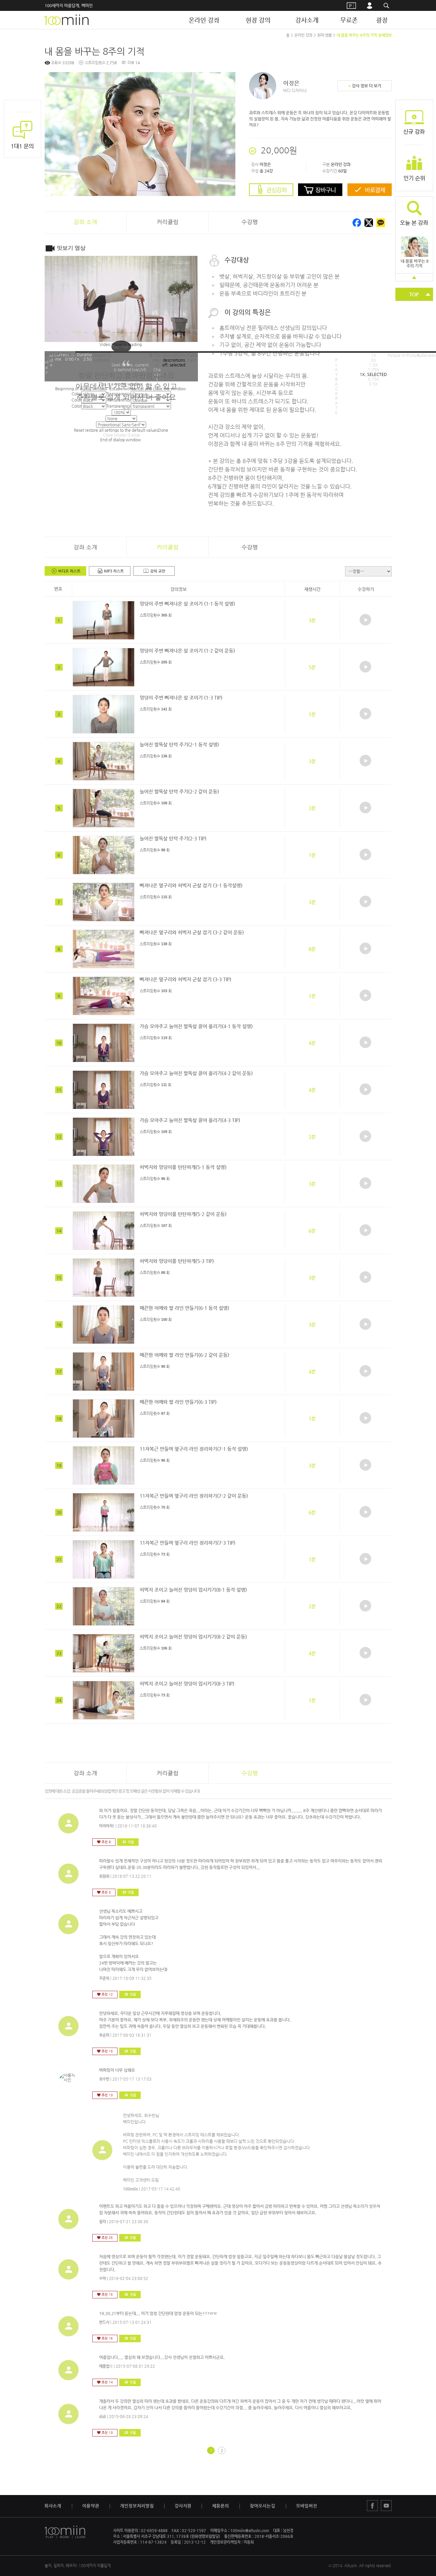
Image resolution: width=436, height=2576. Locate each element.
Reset (116, 430)
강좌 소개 (85, 547)
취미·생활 (324, 35)
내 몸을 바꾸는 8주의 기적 (415, 263)
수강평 (250, 222)
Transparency (119, 406)
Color (76, 406)
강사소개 (307, 20)
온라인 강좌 (204, 20)
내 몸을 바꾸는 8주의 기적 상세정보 (364, 35)
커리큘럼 (168, 222)
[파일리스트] (154, 571)
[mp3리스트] (110, 571)
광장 (382, 20)
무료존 (349, 20)
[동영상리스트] (65, 571)
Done (163, 430)
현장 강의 (258, 20)
